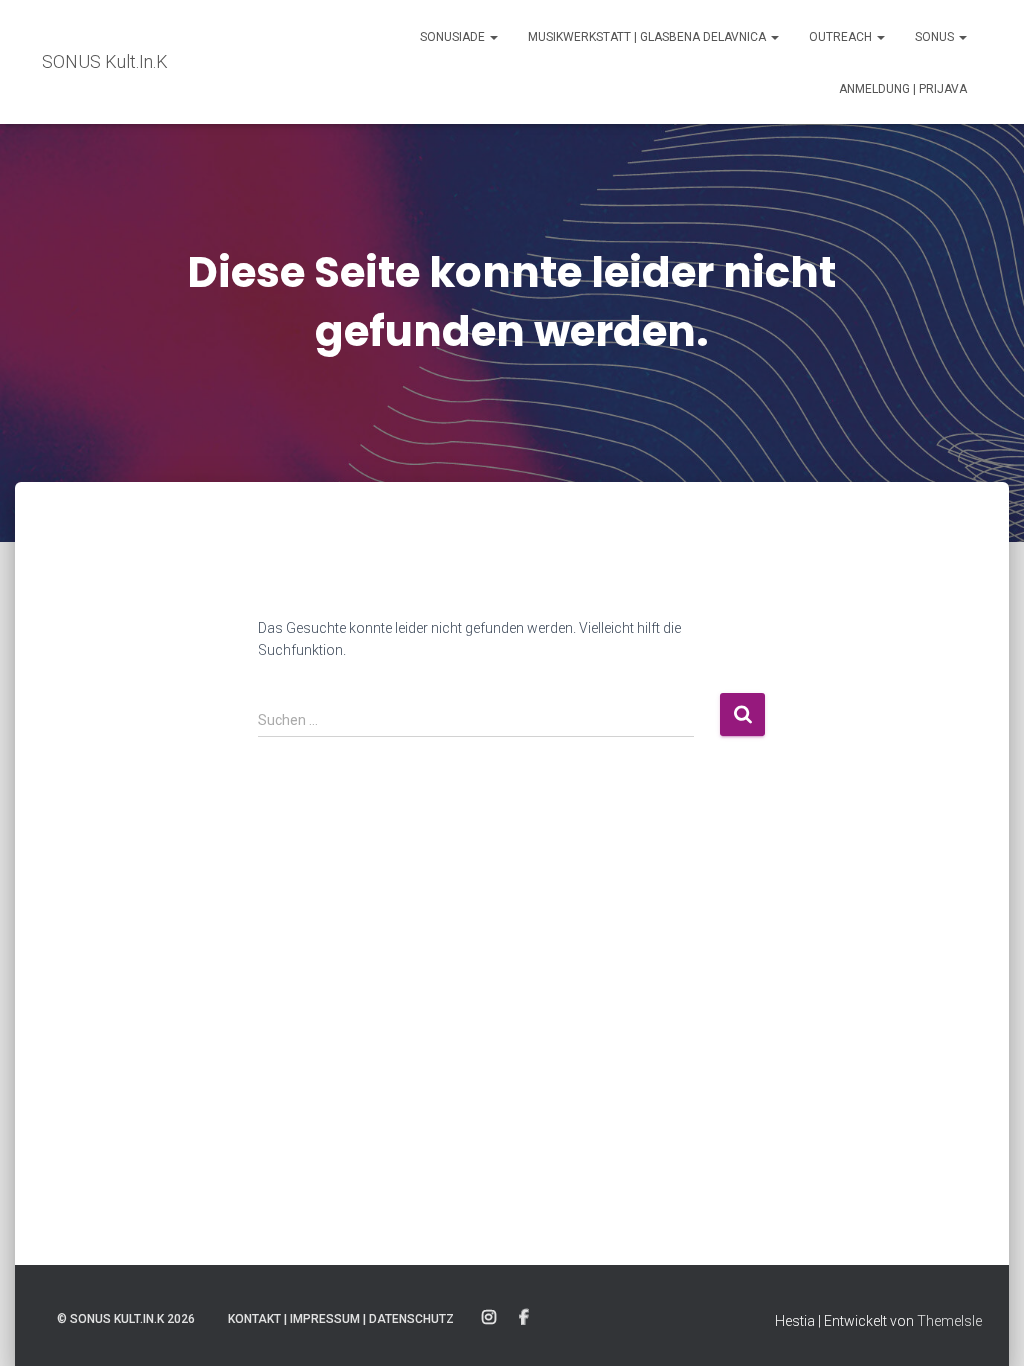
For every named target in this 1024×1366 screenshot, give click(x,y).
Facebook (524, 1318)
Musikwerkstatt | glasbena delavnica (648, 37)
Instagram (489, 1318)
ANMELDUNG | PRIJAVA (903, 89)
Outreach (842, 37)
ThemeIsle (949, 1321)
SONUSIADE (454, 37)
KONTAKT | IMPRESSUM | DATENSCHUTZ (341, 1319)
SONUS (936, 37)
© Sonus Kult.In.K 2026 (126, 1319)
